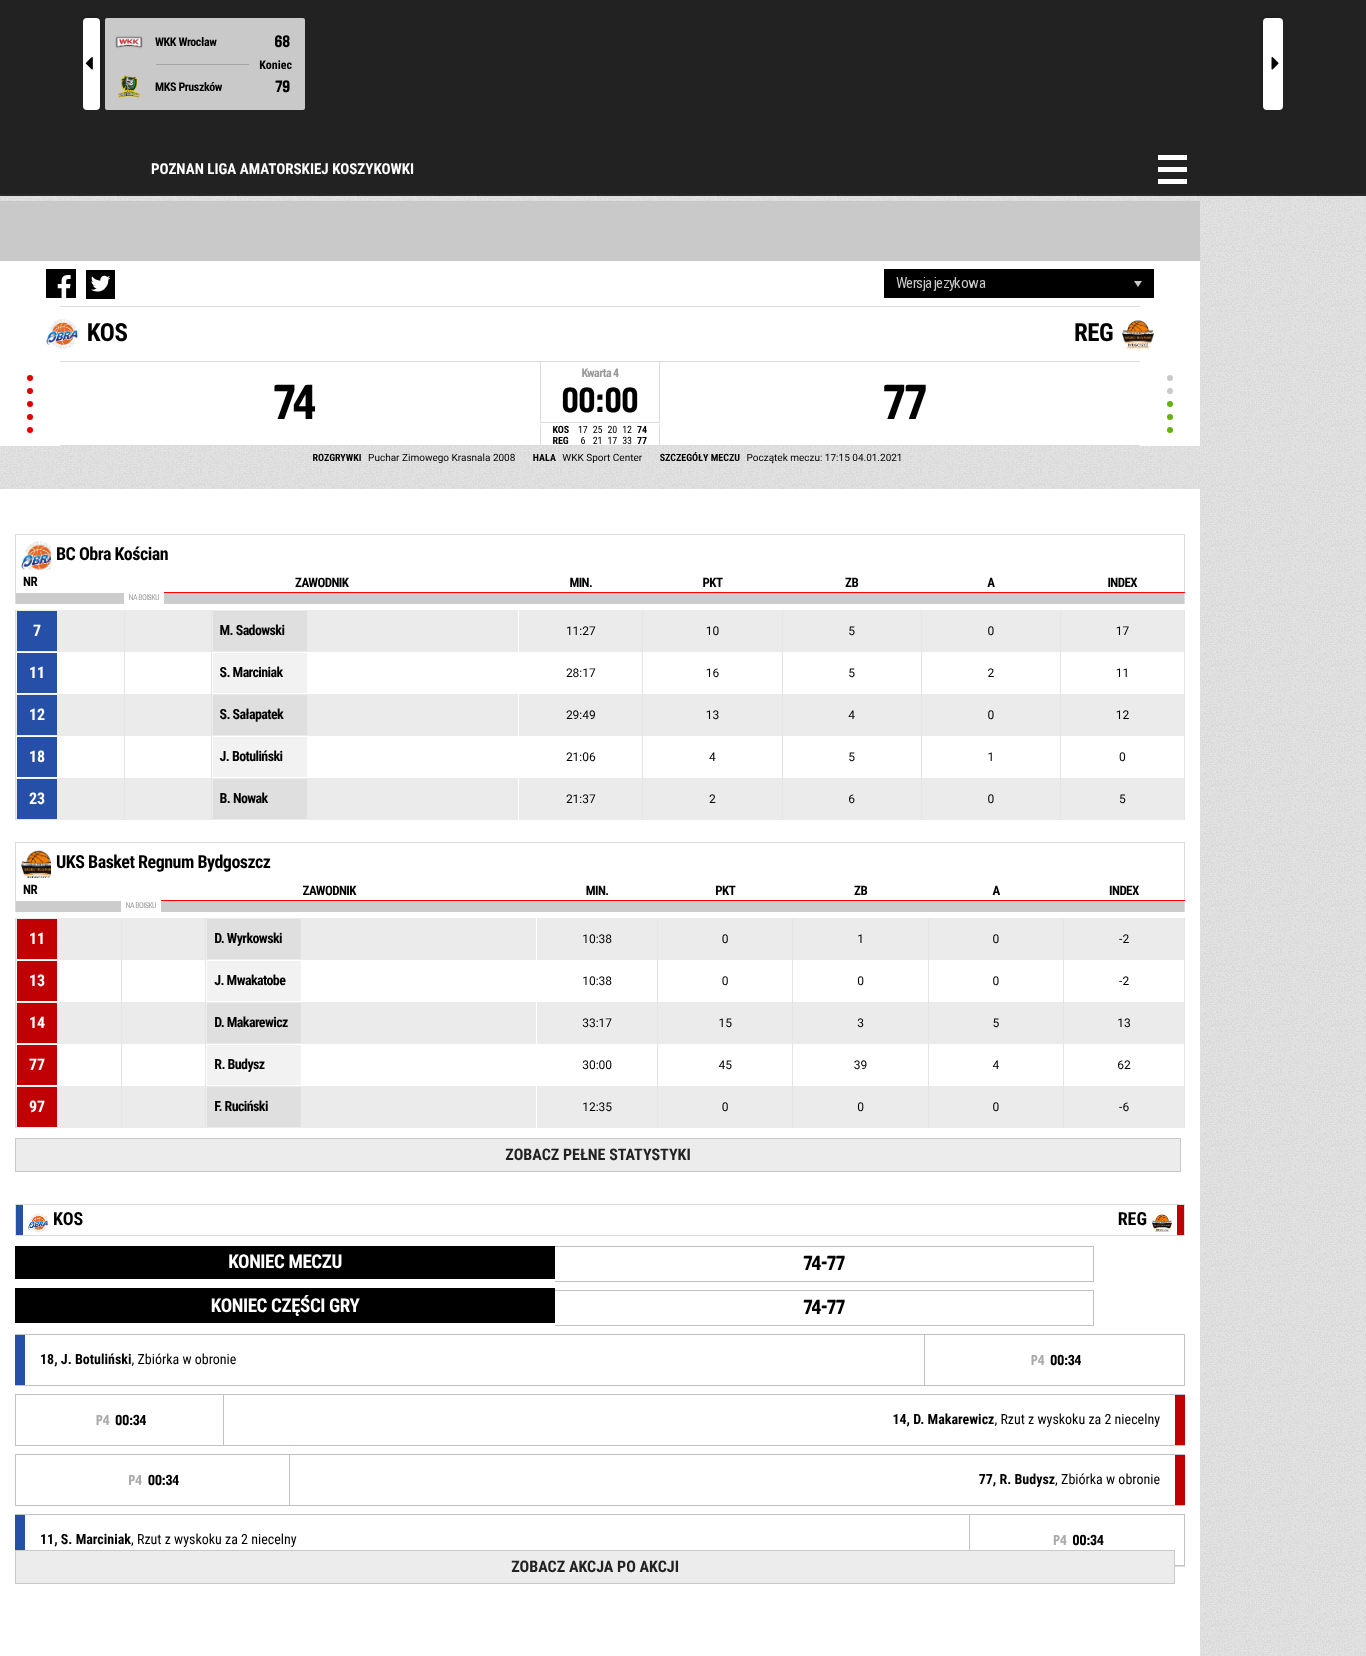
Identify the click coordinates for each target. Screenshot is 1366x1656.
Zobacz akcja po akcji (595, 1566)
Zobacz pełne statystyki (597, 1154)
